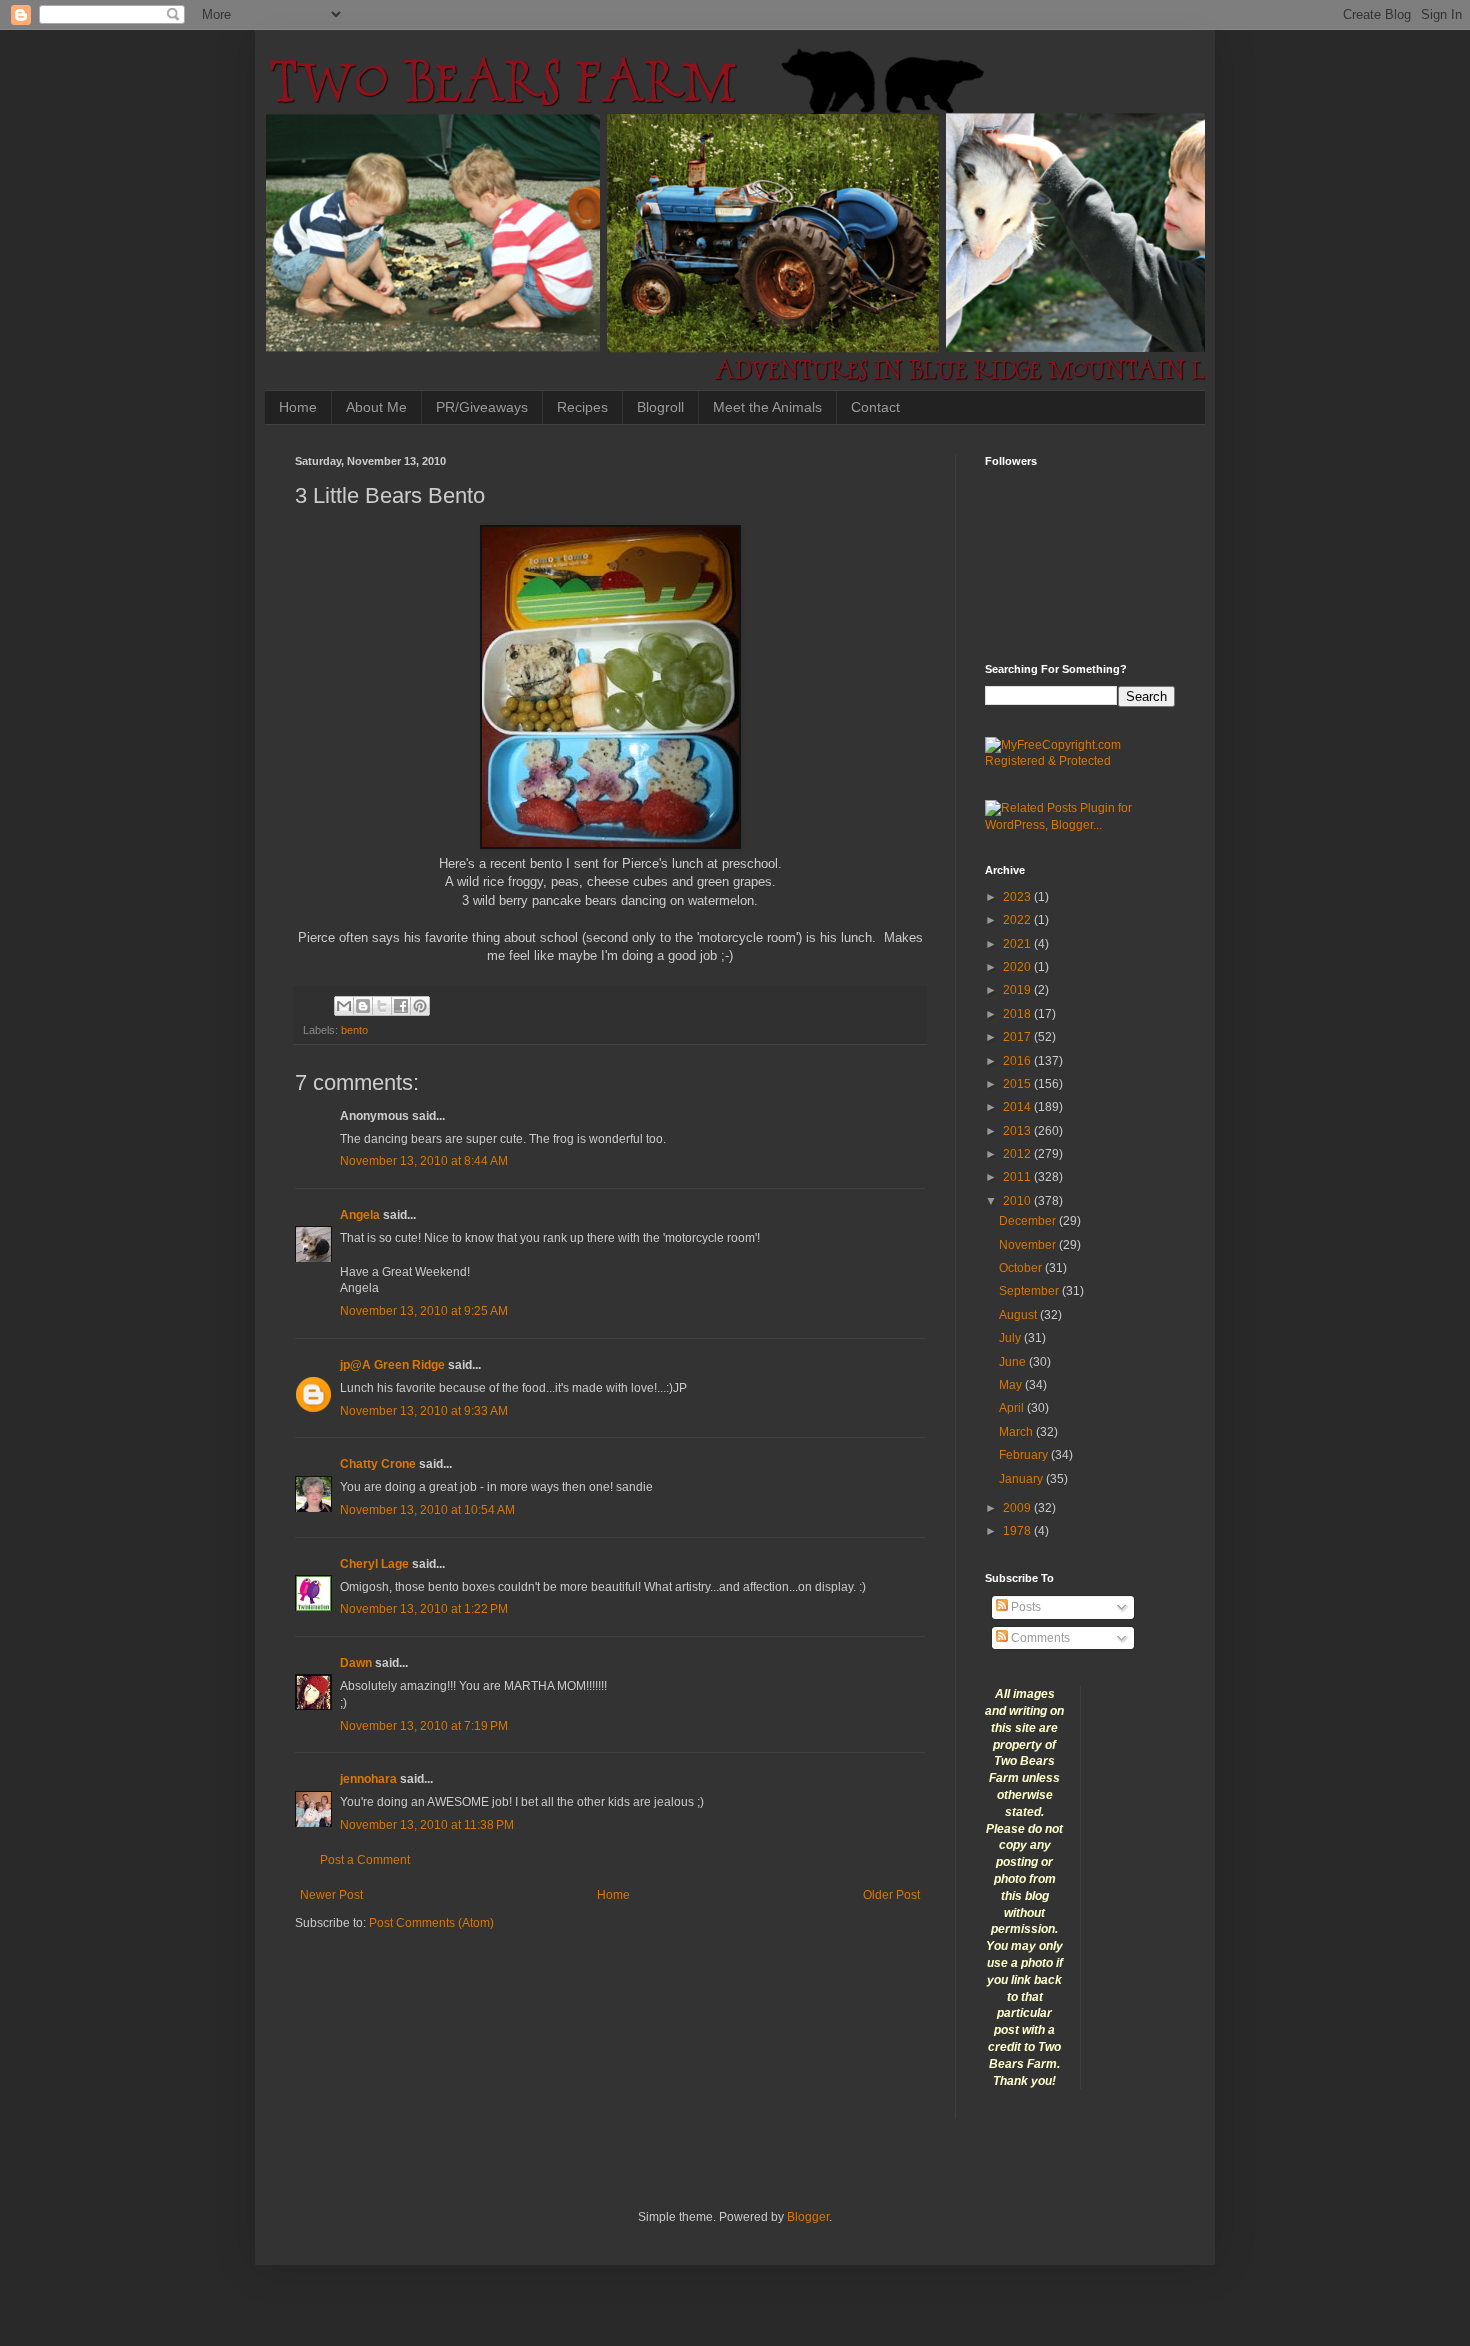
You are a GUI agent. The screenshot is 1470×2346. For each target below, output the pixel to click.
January (1022, 1479)
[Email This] (344, 1006)
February (1025, 1455)
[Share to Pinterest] (420, 1006)
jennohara (368, 1779)
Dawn (356, 1663)
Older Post (891, 1895)
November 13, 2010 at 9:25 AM (424, 1311)
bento (354, 1030)
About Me (376, 407)
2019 (1018, 990)
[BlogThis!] (363, 1006)
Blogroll (660, 407)
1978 (1018, 1531)
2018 (1018, 1014)
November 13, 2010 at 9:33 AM (424, 1411)
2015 (1018, 1084)
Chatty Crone (378, 1464)
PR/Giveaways (482, 407)
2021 (1018, 944)
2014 (1018, 1107)
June (1014, 1362)
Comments (1039, 1638)
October (1022, 1268)
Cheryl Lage (374, 1564)
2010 (1018, 1201)
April (1013, 1408)
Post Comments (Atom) (431, 1923)
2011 (1018, 1177)
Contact (875, 407)
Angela (360, 1215)
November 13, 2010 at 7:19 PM (424, 1726)
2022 (1018, 920)
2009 (1018, 1508)
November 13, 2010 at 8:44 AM (424, 1161)
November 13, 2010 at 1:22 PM (424, 1609)
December (1029, 1221)
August (1019, 1315)
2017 (1018, 1037)
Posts (1024, 1607)
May (1012, 1385)
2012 (1018, 1154)
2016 (1018, 1061)
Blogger (808, 2217)
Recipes (582, 407)
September (1030, 1291)
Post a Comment (365, 1860)
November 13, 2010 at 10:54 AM (427, 1510)
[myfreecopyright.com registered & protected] (1080, 761)
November (1029, 1245)
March (1017, 1432)
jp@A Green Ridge (392, 1365)
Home (298, 407)
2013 (1018, 1131)
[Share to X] (382, 1006)
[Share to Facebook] (401, 1006)
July (1011, 1338)
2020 (1018, 967)
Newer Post (331, 1895)
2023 (1018, 897)
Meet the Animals (767, 407)
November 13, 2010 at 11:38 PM (427, 1825)
